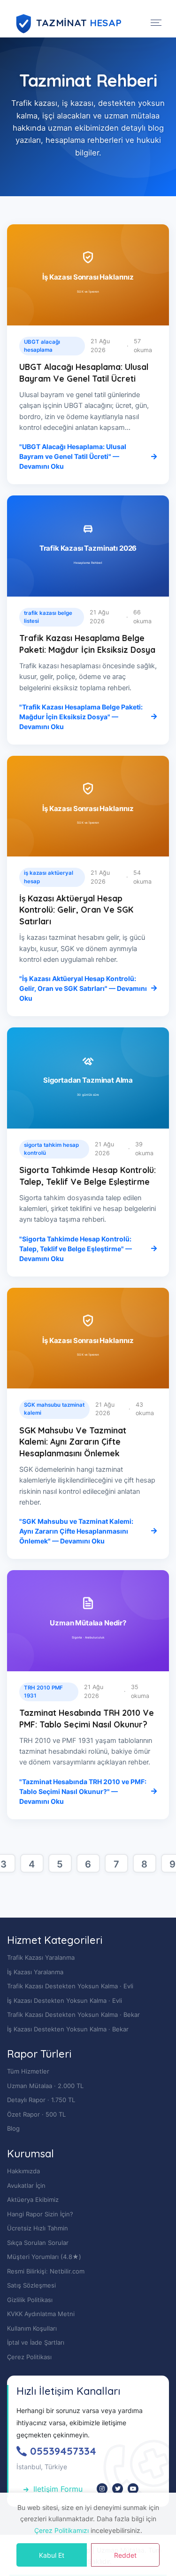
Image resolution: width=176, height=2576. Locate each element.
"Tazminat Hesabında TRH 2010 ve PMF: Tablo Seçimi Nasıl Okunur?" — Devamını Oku (83, 1791)
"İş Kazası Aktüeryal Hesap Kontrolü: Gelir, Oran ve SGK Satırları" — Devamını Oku (83, 988)
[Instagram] (102, 2489)
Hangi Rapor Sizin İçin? (40, 2214)
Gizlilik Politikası (30, 2300)
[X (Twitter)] (118, 2489)
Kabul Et (52, 2555)
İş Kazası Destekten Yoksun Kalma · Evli (65, 2000)
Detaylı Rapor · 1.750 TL (41, 2100)
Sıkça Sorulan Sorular (38, 2243)
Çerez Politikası (29, 2357)
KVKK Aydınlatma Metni (41, 2314)
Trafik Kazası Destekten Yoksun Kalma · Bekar (73, 2015)
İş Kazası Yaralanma (35, 1972)
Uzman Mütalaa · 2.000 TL (45, 2086)
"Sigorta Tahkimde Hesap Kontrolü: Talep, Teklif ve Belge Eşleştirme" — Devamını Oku (76, 1249)
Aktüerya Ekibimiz (33, 2200)
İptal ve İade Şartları (36, 2342)
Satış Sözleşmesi (31, 2285)
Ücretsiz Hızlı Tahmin (38, 2228)
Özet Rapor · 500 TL (36, 2114)
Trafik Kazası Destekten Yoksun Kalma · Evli (70, 1986)
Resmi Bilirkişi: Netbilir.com (46, 2271)
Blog (13, 2128)
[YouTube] (133, 2489)
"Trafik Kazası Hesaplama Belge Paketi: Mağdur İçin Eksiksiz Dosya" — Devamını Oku (81, 717)
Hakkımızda (23, 2171)
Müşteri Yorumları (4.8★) (44, 2257)
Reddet (125, 2555)
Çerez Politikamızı (61, 2530)
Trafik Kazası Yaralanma (41, 1957)
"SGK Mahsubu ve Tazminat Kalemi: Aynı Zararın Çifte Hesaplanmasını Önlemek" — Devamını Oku (76, 1531)
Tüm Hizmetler (28, 2071)
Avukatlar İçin (26, 2185)
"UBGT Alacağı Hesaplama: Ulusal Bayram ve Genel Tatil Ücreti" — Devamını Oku (73, 456)
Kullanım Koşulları (32, 2328)
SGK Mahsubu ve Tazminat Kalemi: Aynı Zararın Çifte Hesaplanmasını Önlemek (73, 1442)
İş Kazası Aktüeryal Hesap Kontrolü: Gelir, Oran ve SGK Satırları (76, 910)
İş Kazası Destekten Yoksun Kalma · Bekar (68, 2029)
